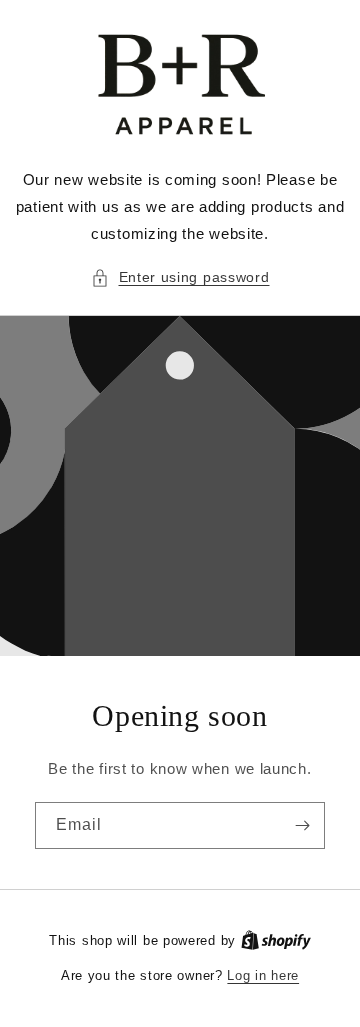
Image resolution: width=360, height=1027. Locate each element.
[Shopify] (276, 940)
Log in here (263, 975)
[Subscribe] (302, 825)
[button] (180, 277)
